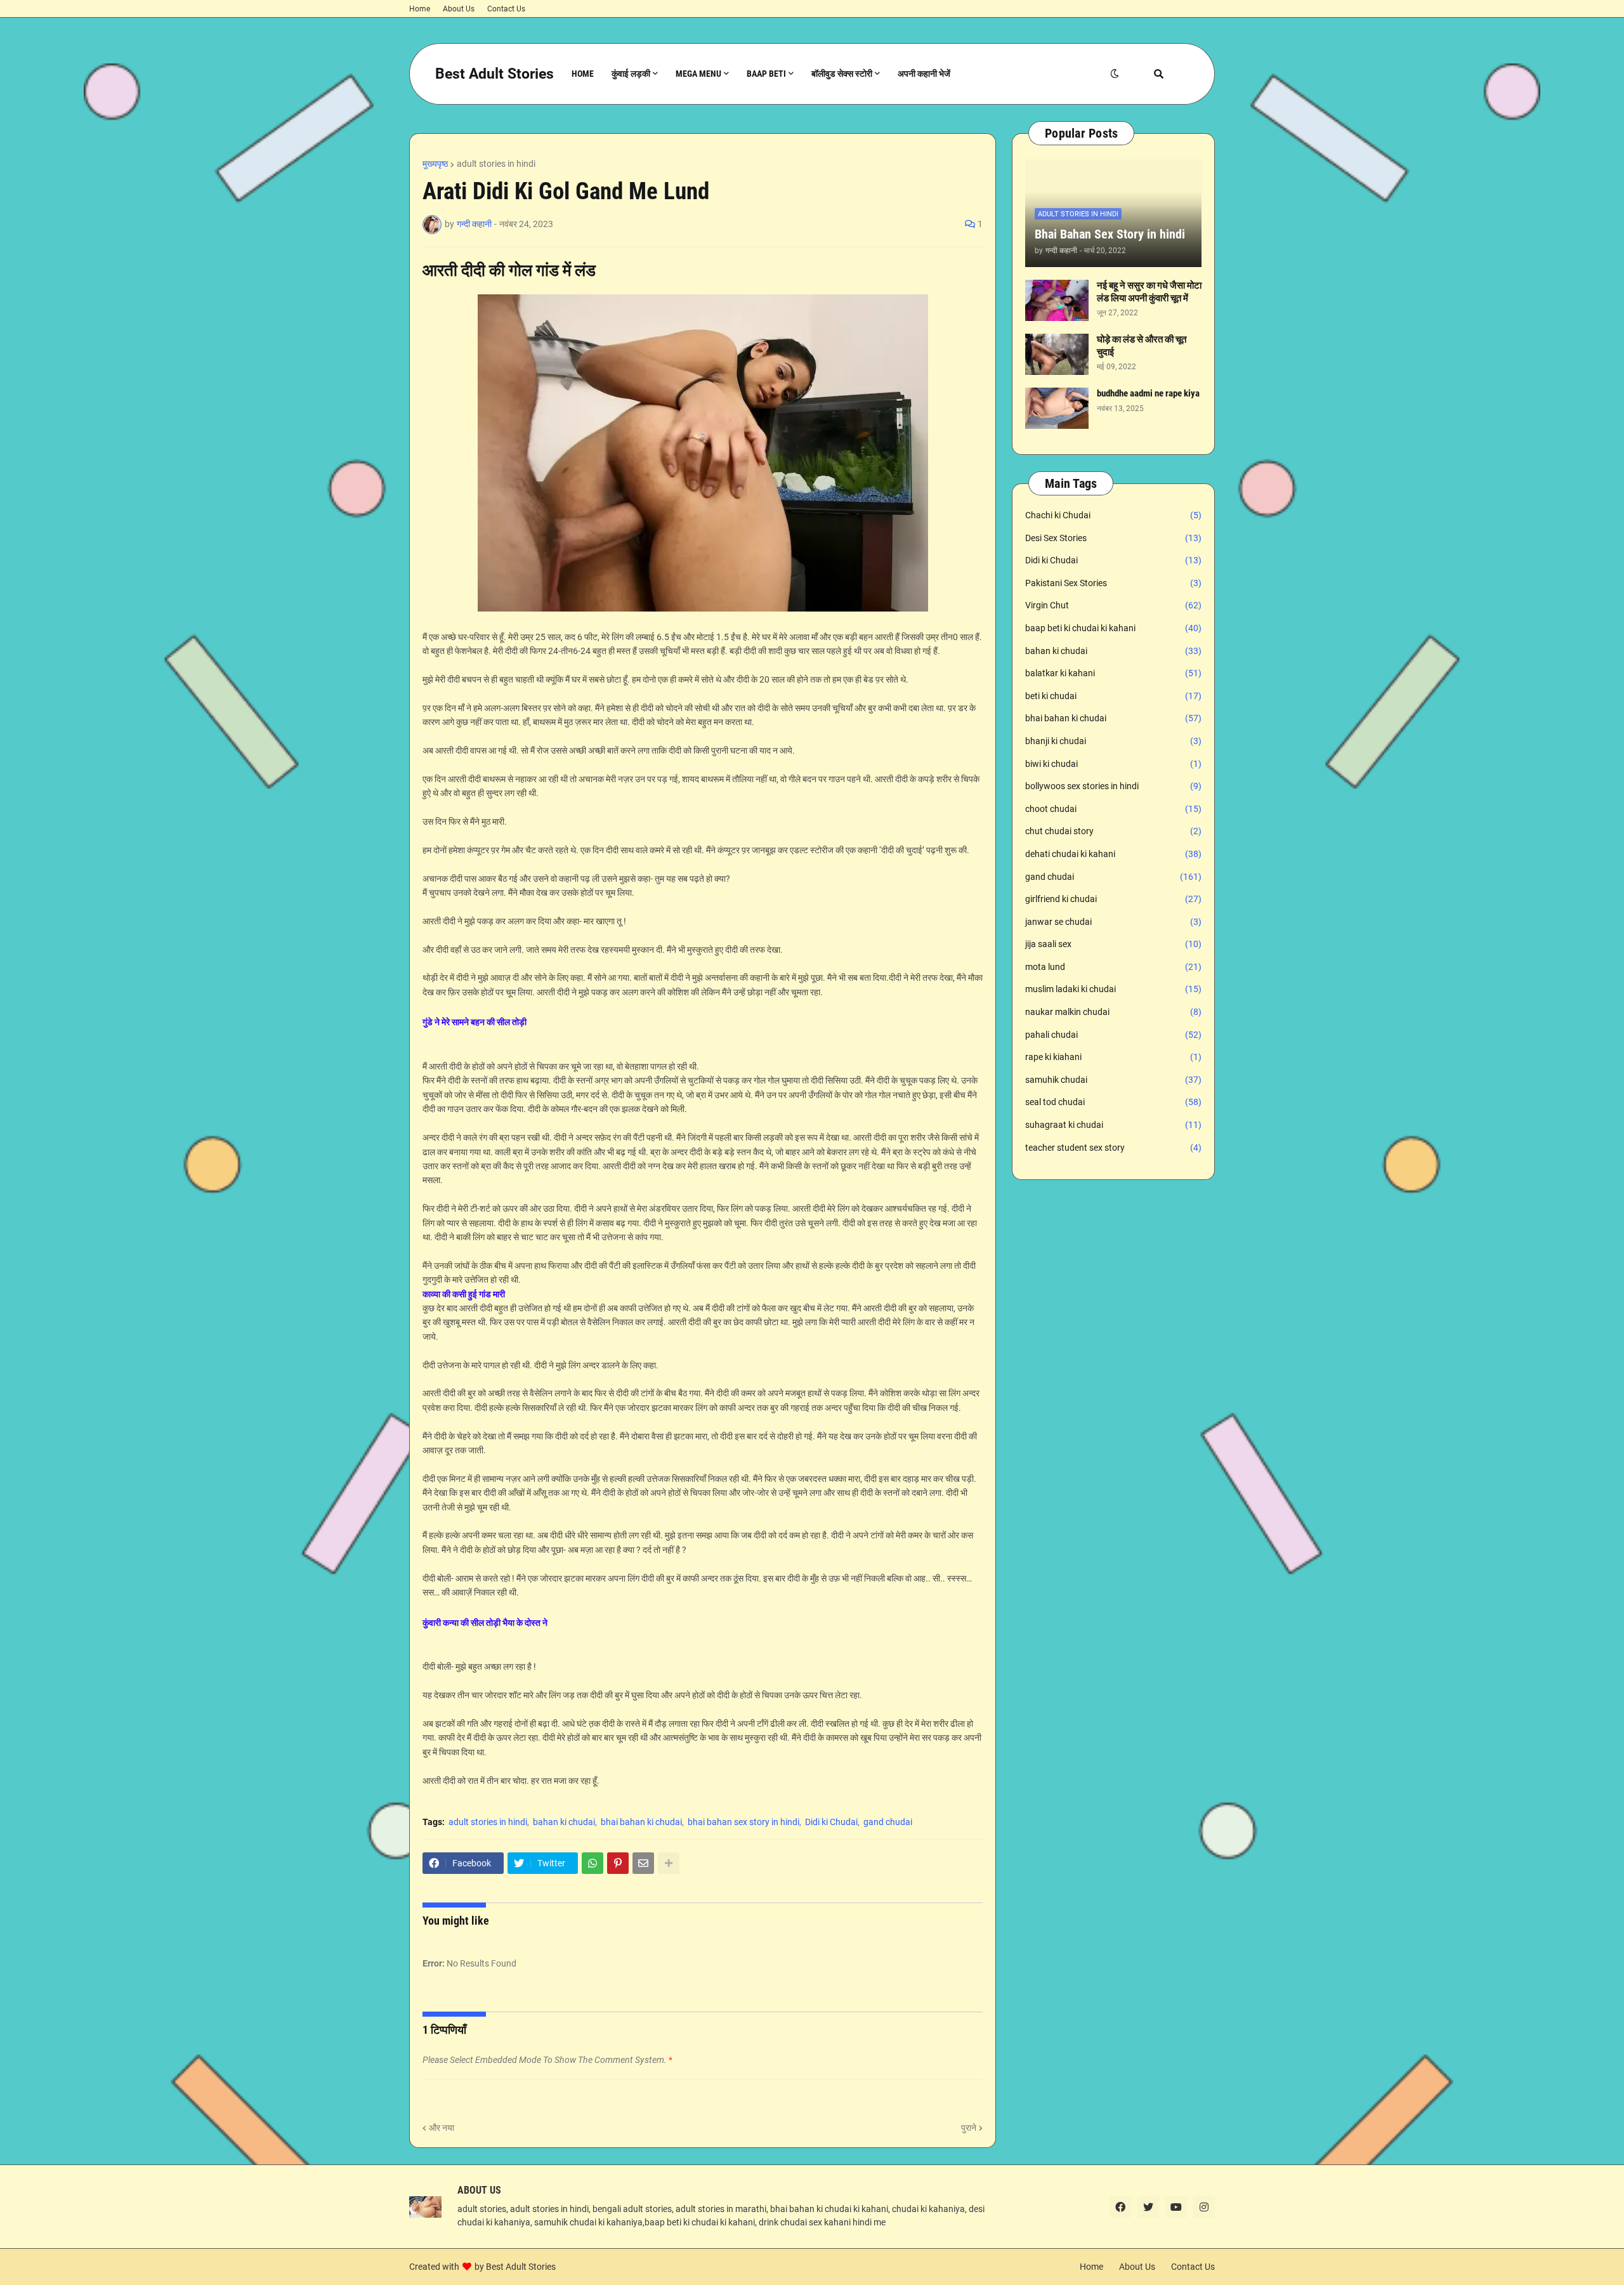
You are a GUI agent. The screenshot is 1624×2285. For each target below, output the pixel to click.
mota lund (1113, 967)
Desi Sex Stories (1113, 538)
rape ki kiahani (1113, 1057)
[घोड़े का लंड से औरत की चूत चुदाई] (1057, 354)
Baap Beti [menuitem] (766, 74)
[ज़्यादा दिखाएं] (669, 1863)
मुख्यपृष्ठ (435, 164)
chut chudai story (1113, 831)
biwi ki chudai (1113, 764)
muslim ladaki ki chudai (1113, 989)
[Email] (643, 1863)
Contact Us (506, 9)
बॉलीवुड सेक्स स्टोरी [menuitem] (842, 74)
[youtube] (1176, 2207)
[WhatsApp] (593, 1863)
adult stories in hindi (496, 164)
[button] (1115, 74)
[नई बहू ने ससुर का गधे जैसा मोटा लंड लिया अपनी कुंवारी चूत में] (1057, 300)
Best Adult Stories (494, 74)
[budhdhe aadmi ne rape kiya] (1057, 408)
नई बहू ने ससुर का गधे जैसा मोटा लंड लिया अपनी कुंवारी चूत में (1149, 292)
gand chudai (888, 1822)
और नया (442, 2128)
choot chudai (1113, 809)
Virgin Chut (1113, 605)
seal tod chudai (1113, 1102)
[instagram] (1204, 2207)
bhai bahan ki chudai (641, 1822)
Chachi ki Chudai (1113, 515)
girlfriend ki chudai (1113, 899)
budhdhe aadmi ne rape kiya (1148, 393)
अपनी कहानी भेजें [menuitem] (924, 74)
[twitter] (1148, 2207)
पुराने (969, 2128)
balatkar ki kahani (1113, 673)
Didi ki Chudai (831, 1822)
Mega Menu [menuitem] (698, 74)
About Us (459, 9)
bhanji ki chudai (1113, 741)
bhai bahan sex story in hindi (743, 1822)
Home (420, 9)
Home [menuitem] (583, 74)
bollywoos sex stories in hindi (1113, 786)
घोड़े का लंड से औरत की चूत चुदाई (1142, 346)
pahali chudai (1113, 1035)
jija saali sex (1113, 944)
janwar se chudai (1113, 922)
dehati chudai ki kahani (1113, 854)
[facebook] (1120, 2207)
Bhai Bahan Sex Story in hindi (1110, 234)
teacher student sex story (1113, 1148)
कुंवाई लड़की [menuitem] (631, 74)
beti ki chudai (1113, 696)
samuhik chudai (1113, 1080)
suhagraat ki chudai (1113, 1125)
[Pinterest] (618, 1863)
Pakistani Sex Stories (1113, 583)
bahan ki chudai (564, 1822)
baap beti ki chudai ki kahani (1113, 628)
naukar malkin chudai (1113, 1012)
